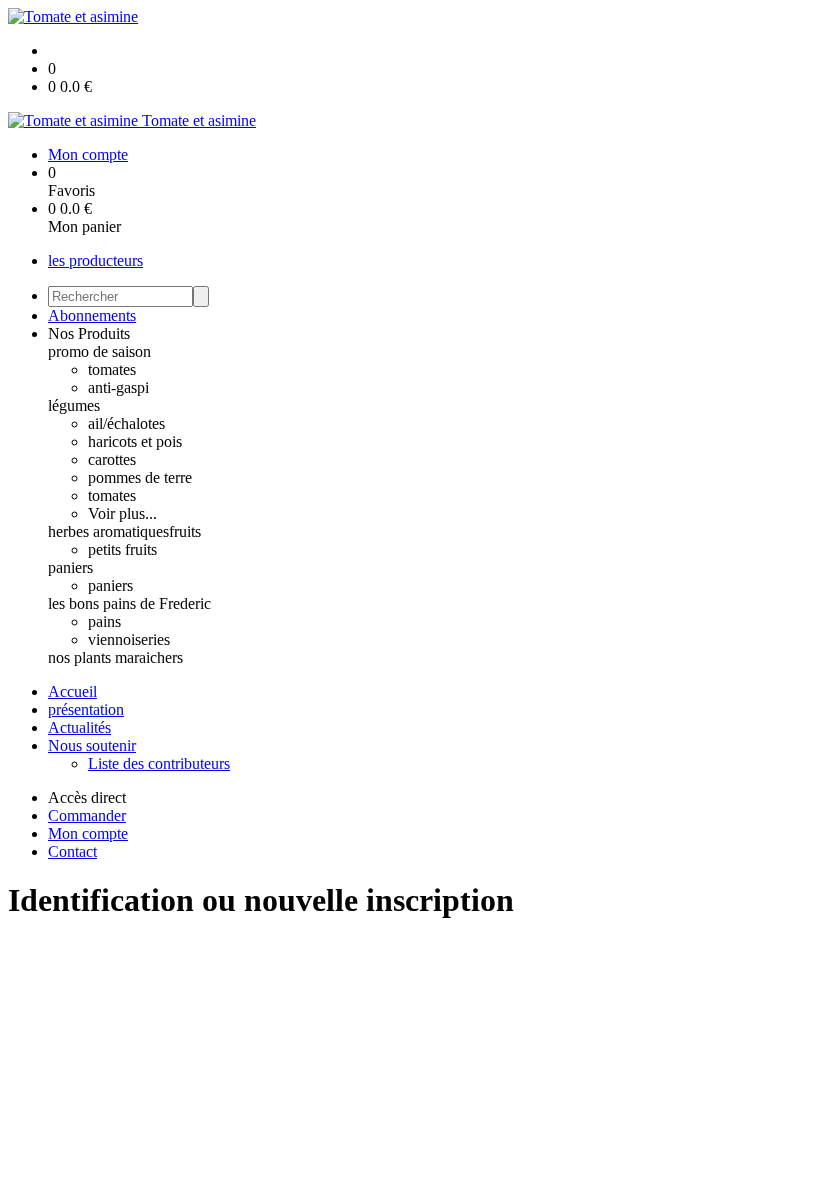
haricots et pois (135, 441)
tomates (112, 369)
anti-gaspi (118, 387)
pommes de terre (140, 477)
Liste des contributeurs (159, 763)
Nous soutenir (92, 745)
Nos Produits (89, 333)
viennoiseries (129, 639)
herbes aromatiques (108, 531)
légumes (74, 405)
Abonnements (92, 315)
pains (104, 621)
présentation (86, 709)
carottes (112, 459)
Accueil (72, 691)
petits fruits (122, 549)
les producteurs (95, 260)
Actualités (79, 727)
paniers (70, 567)
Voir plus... (122, 513)
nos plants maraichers (115, 657)
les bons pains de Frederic (129, 603)
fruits (185, 531)
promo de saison (99, 351)
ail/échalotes (126, 423)
